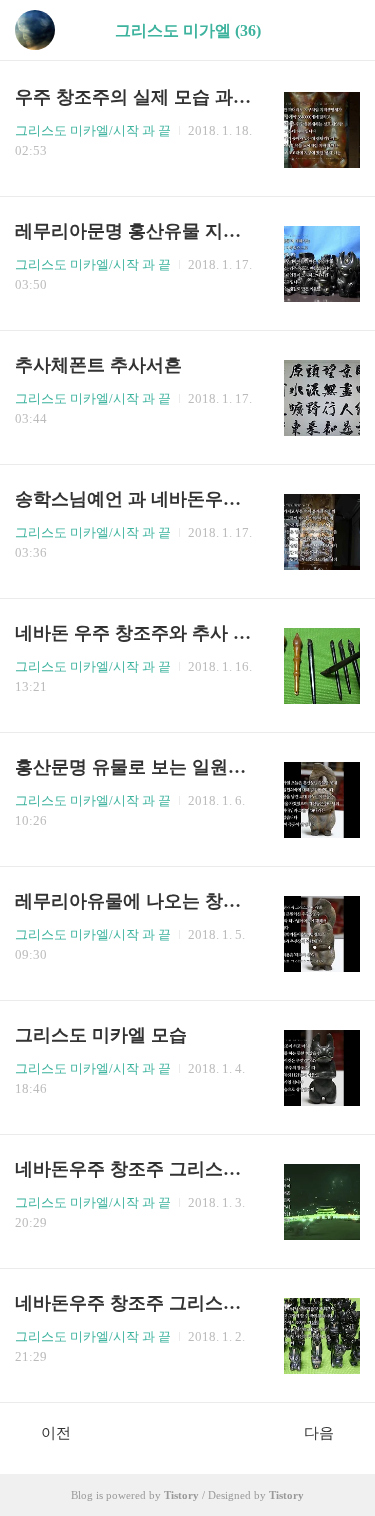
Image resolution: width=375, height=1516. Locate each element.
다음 (319, 1433)
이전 (56, 1433)
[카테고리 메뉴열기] (340, 30)
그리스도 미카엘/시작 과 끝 (93, 130)
